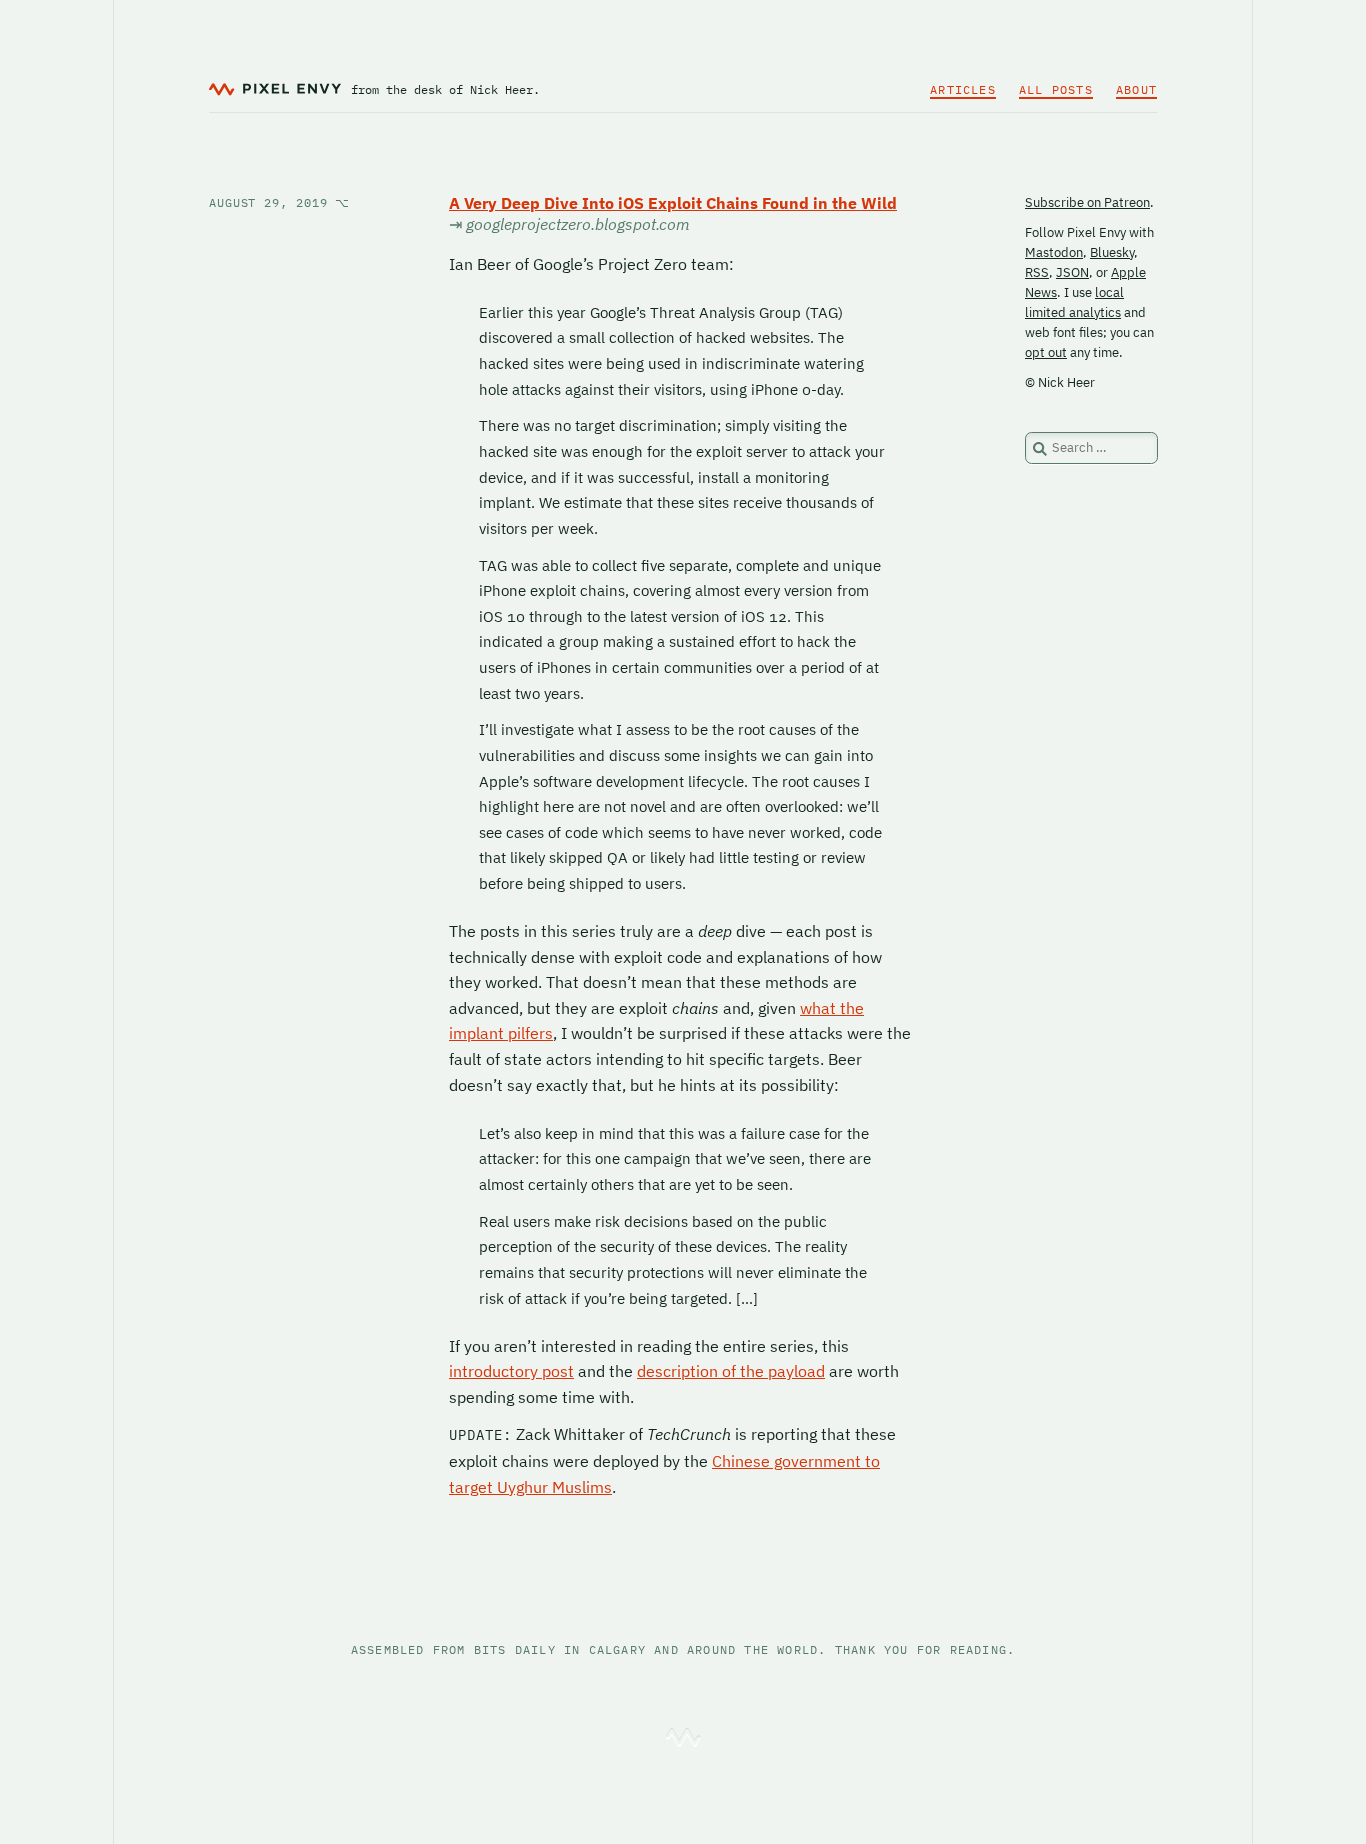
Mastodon (1054, 252)
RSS (1037, 272)
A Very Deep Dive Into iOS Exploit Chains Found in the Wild (673, 203)
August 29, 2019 (279, 202)
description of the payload (731, 1371)
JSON (1072, 272)
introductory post (511, 1371)
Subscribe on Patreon (1087, 202)
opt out (1046, 352)
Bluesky (1112, 252)
